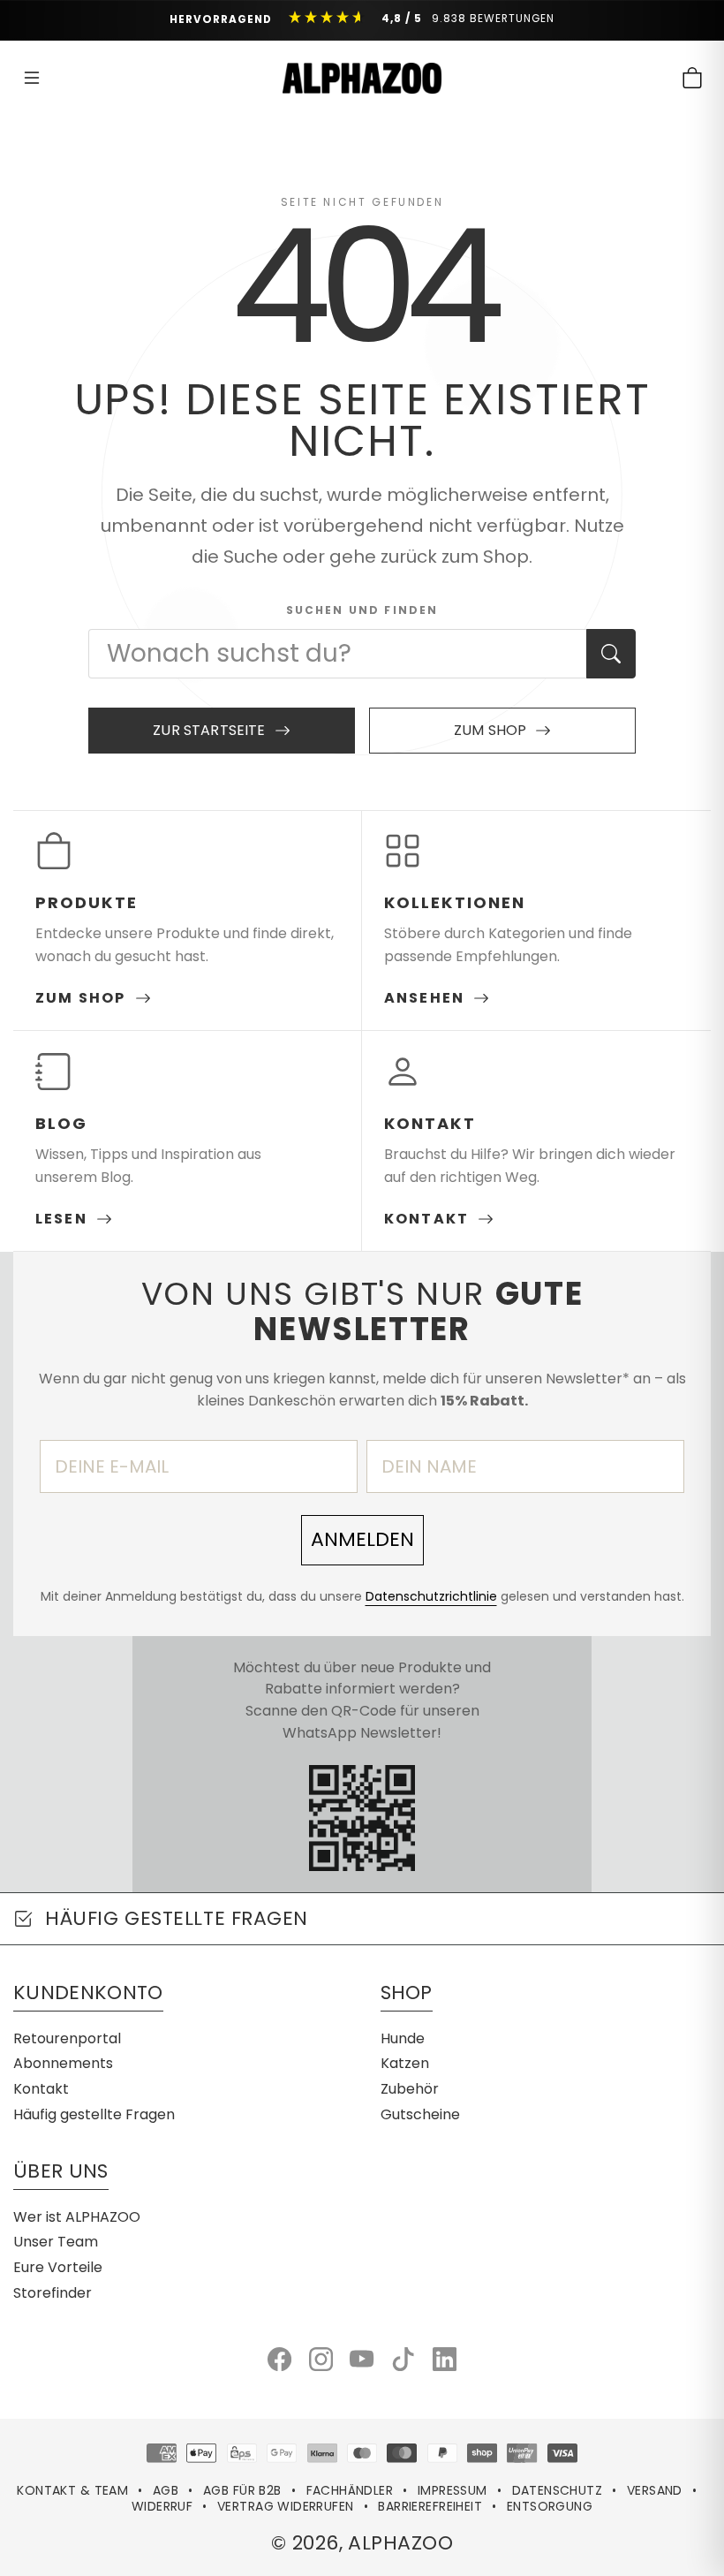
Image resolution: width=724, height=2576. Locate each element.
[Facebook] (279, 2359)
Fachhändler (350, 2490)
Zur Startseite (209, 730)
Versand (655, 2490)
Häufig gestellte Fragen (94, 2114)
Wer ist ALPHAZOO (77, 2217)
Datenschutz (558, 2490)
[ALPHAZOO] (362, 78)
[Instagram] (321, 2359)
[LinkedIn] (445, 2359)
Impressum (452, 2490)
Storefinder (53, 2293)
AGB (166, 2490)
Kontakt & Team (72, 2490)
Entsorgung (550, 2506)
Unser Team (56, 2242)
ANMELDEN (362, 1539)
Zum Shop (490, 730)
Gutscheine (420, 2114)
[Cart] (692, 78)
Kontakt (41, 2089)
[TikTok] (403, 2359)
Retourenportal (67, 2038)
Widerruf (162, 2506)
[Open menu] (32, 78)
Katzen (405, 2063)
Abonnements (63, 2063)
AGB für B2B (242, 2490)
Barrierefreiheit (430, 2506)
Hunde (403, 2038)
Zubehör (410, 2089)
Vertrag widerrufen (286, 2506)
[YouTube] (362, 2359)
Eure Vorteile (58, 2267)
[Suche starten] (611, 654)
